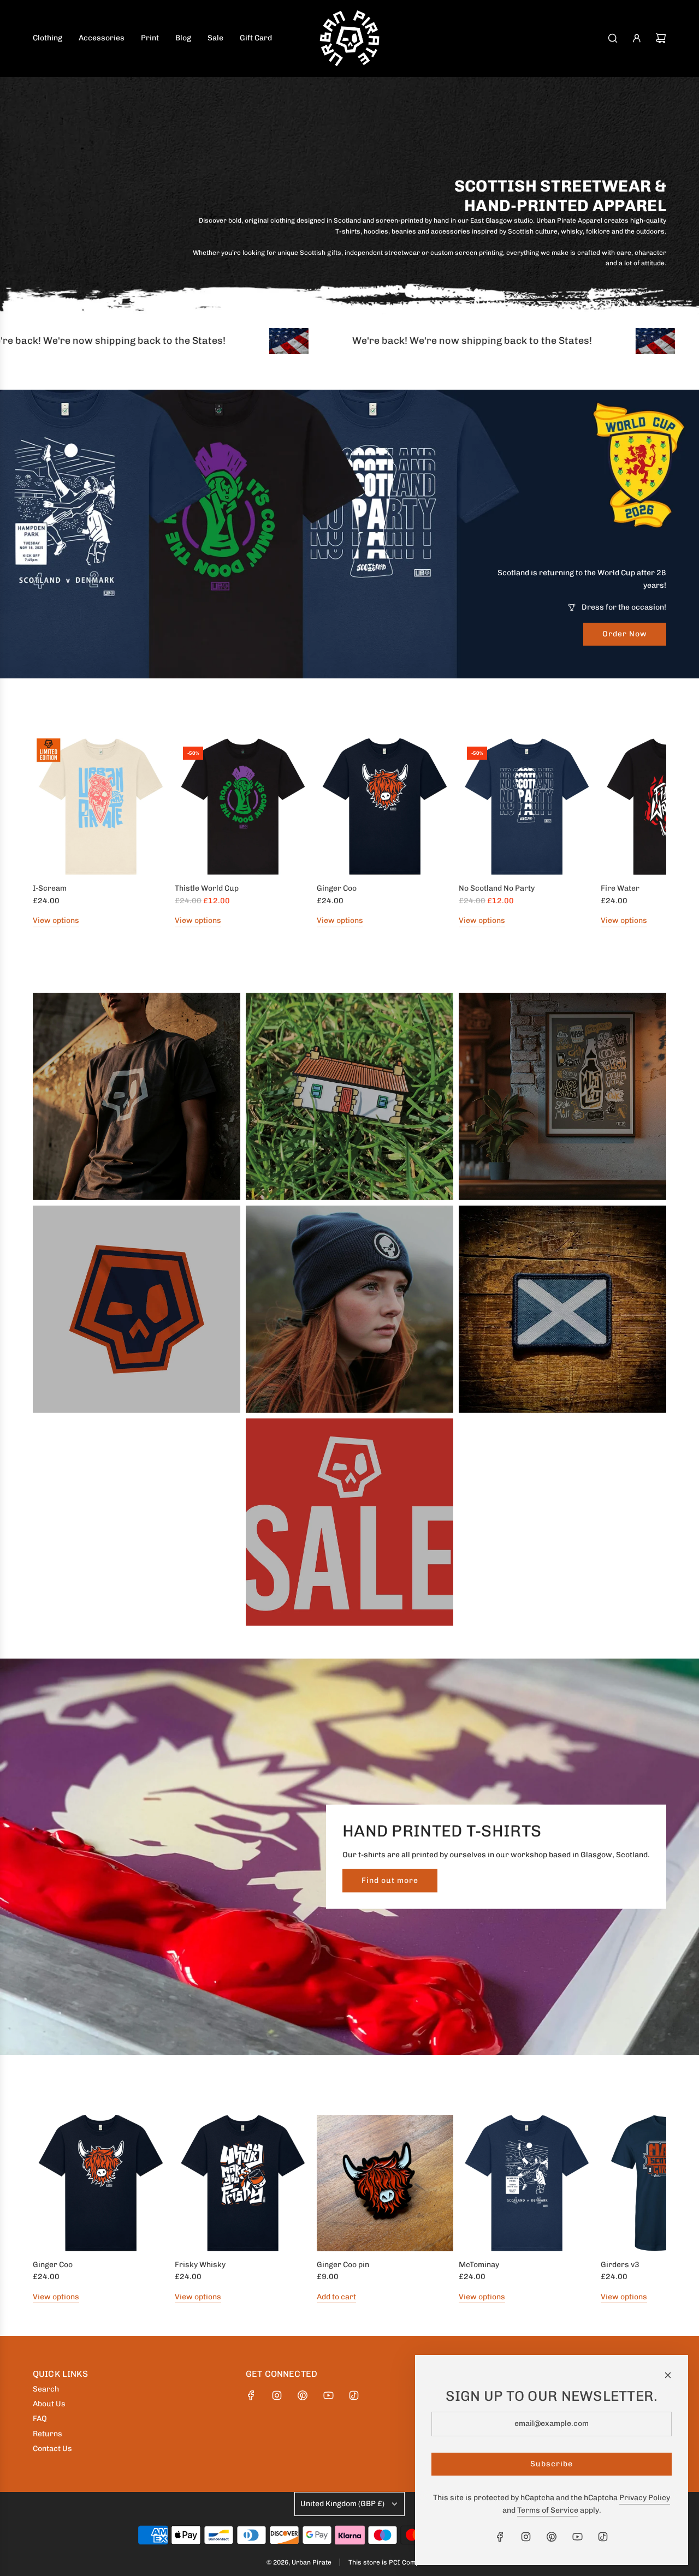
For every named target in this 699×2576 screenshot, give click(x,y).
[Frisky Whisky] (243, 2183)
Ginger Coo (337, 888)
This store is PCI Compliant (390, 2562)
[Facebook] (251, 2395)
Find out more (390, 1880)
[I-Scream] (101, 807)
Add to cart (336, 2297)
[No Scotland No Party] (527, 807)
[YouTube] (328, 2395)
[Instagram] (277, 2395)
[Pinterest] (303, 2395)
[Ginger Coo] (385, 807)
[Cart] (661, 38)
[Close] (668, 2375)
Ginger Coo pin (343, 2265)
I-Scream (50, 888)
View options (56, 920)
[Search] (613, 38)
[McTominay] (527, 2183)
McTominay (479, 2265)
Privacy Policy (645, 2498)
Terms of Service (548, 2510)
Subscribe (552, 2464)
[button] (45, 833)
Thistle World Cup (207, 888)
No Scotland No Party (497, 888)
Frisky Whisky (200, 2265)
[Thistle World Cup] (243, 807)
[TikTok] (354, 2395)
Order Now (625, 634)
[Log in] (637, 38)
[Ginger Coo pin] (385, 2183)
